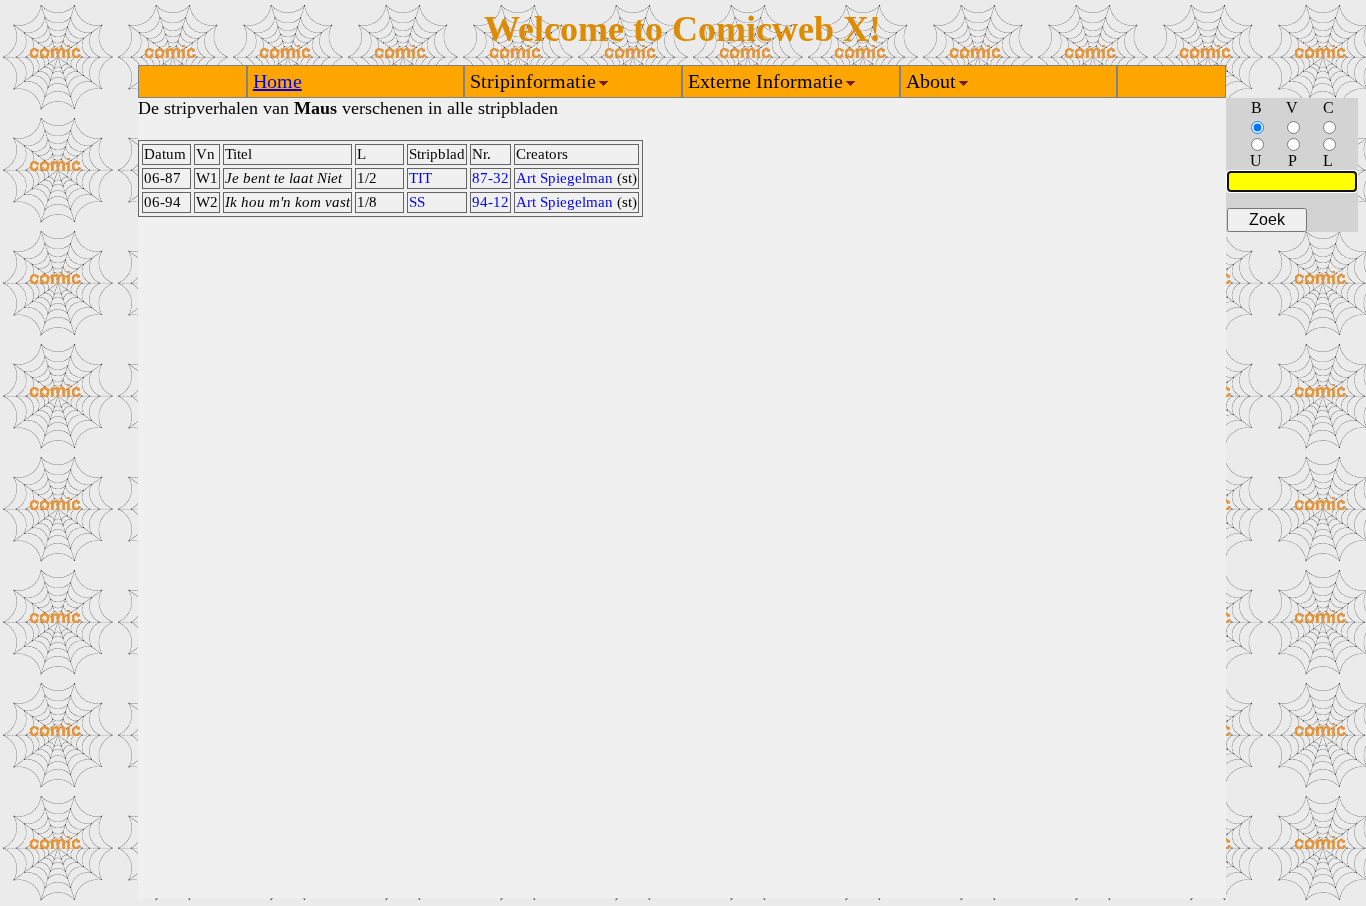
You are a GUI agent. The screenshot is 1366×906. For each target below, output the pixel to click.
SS (417, 202)
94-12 (490, 202)
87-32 (490, 178)
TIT (420, 178)
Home (277, 81)
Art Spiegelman (564, 178)
